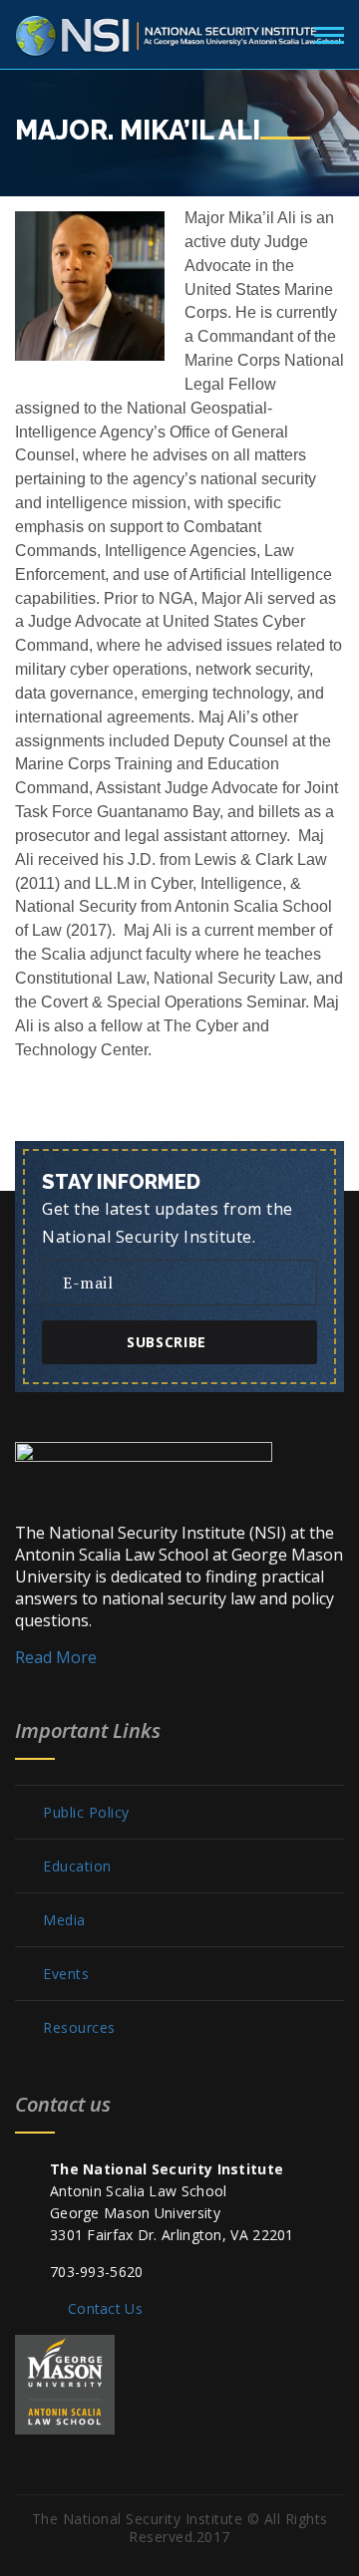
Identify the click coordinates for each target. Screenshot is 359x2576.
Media (64, 1920)
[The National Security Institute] (179, 32)
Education (77, 1866)
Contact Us (105, 2308)
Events (66, 1974)
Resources (79, 2028)
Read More (56, 1657)
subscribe (167, 1342)
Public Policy (86, 1813)
